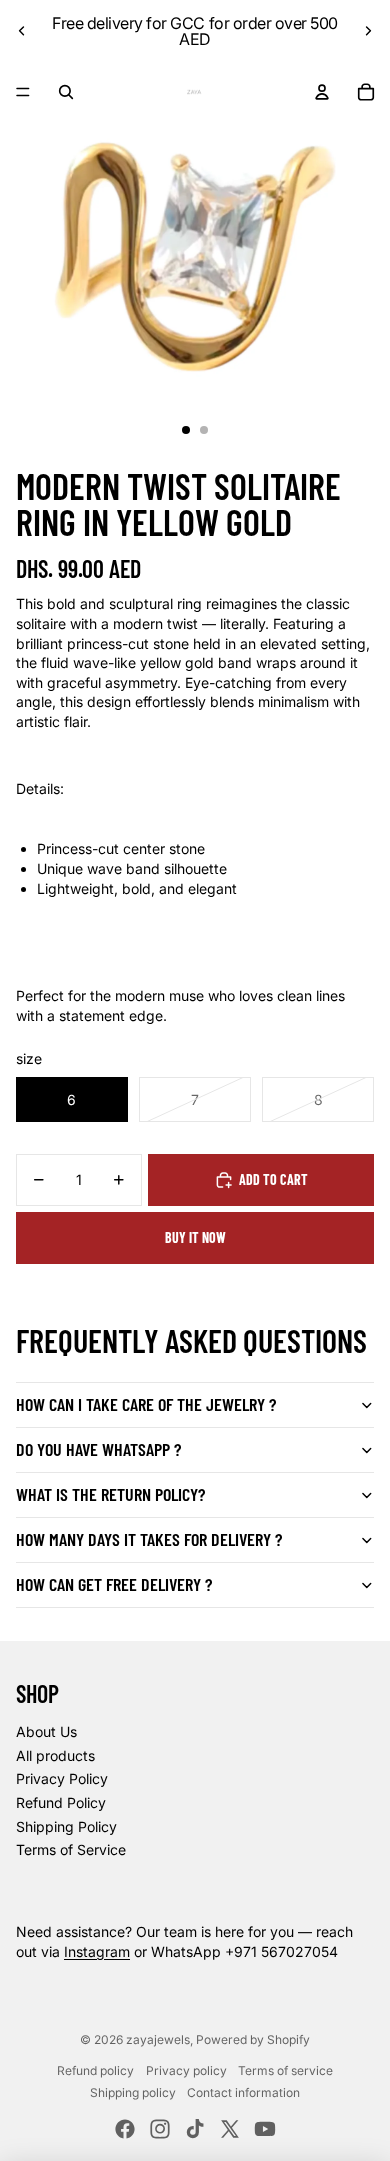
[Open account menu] (322, 92)
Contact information (243, 2092)
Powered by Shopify (253, 2039)
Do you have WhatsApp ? (98, 1449)
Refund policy (95, 2070)
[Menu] (23, 92)
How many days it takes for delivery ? (149, 1539)
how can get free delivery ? (114, 1584)
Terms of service (285, 2070)
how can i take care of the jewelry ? (146, 1404)
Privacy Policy (62, 1778)
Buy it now (195, 1237)
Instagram (97, 1951)
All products (55, 1755)
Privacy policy (186, 2070)
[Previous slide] (22, 31)
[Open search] (66, 92)
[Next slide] (368, 31)
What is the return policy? (110, 1494)
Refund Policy (61, 1802)
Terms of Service (71, 1849)
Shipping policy (133, 2092)
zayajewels (158, 2039)
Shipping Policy (66, 1826)
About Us (46, 1731)
